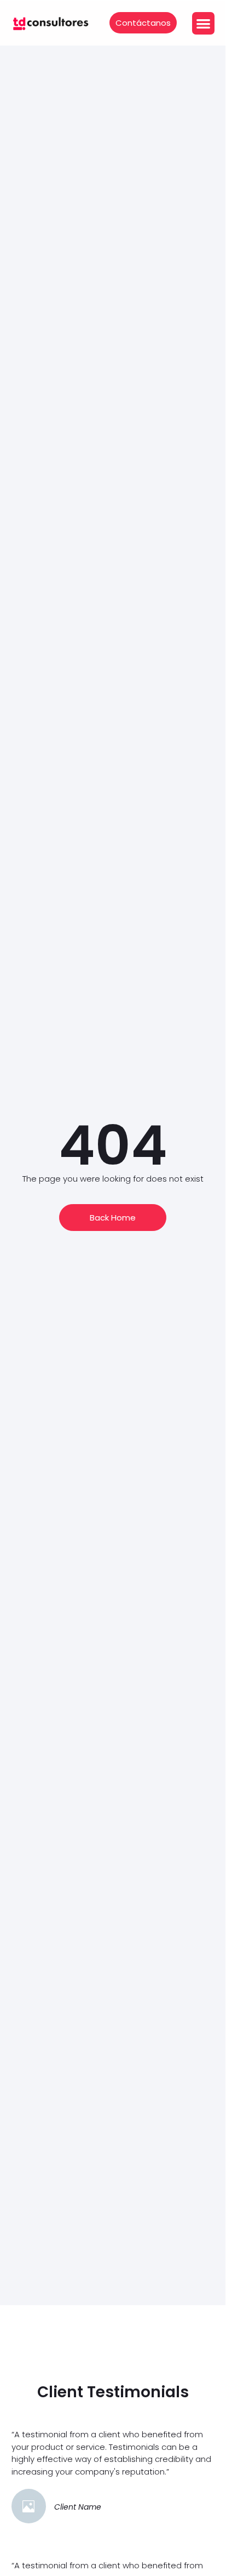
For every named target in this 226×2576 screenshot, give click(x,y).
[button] (203, 23)
